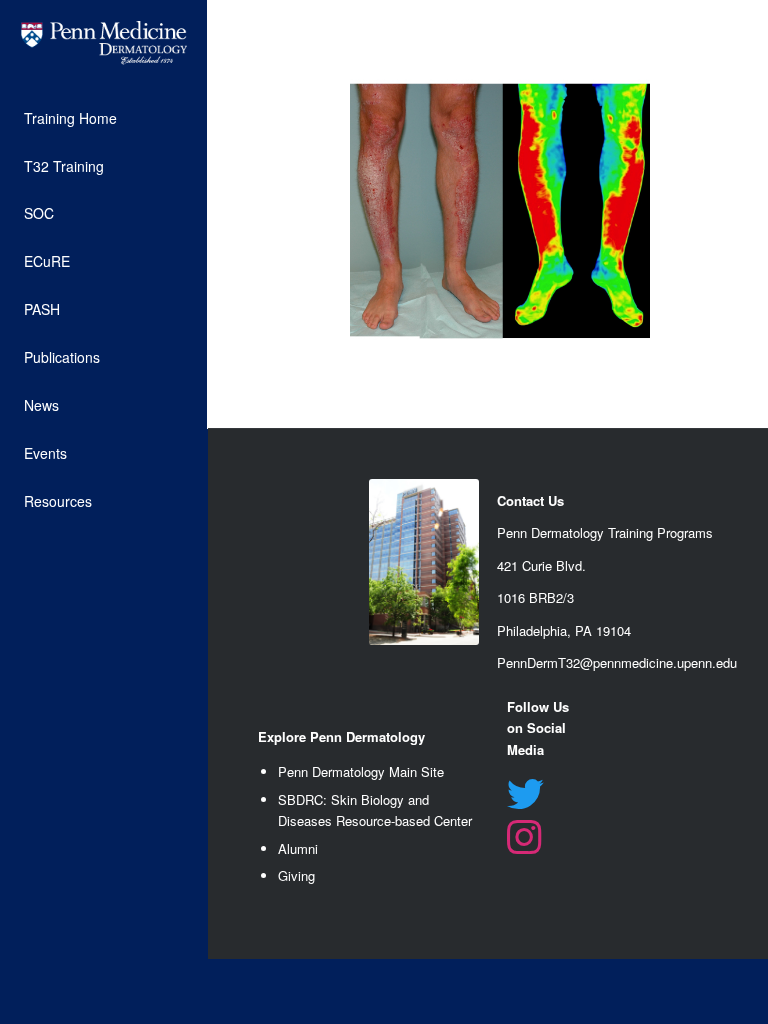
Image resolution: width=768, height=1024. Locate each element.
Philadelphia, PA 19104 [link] (564, 630)
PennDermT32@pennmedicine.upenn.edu (617, 662)
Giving (296, 875)
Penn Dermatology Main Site (361, 771)
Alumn (296, 848)
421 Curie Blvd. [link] (541, 565)
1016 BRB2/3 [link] (535, 597)
